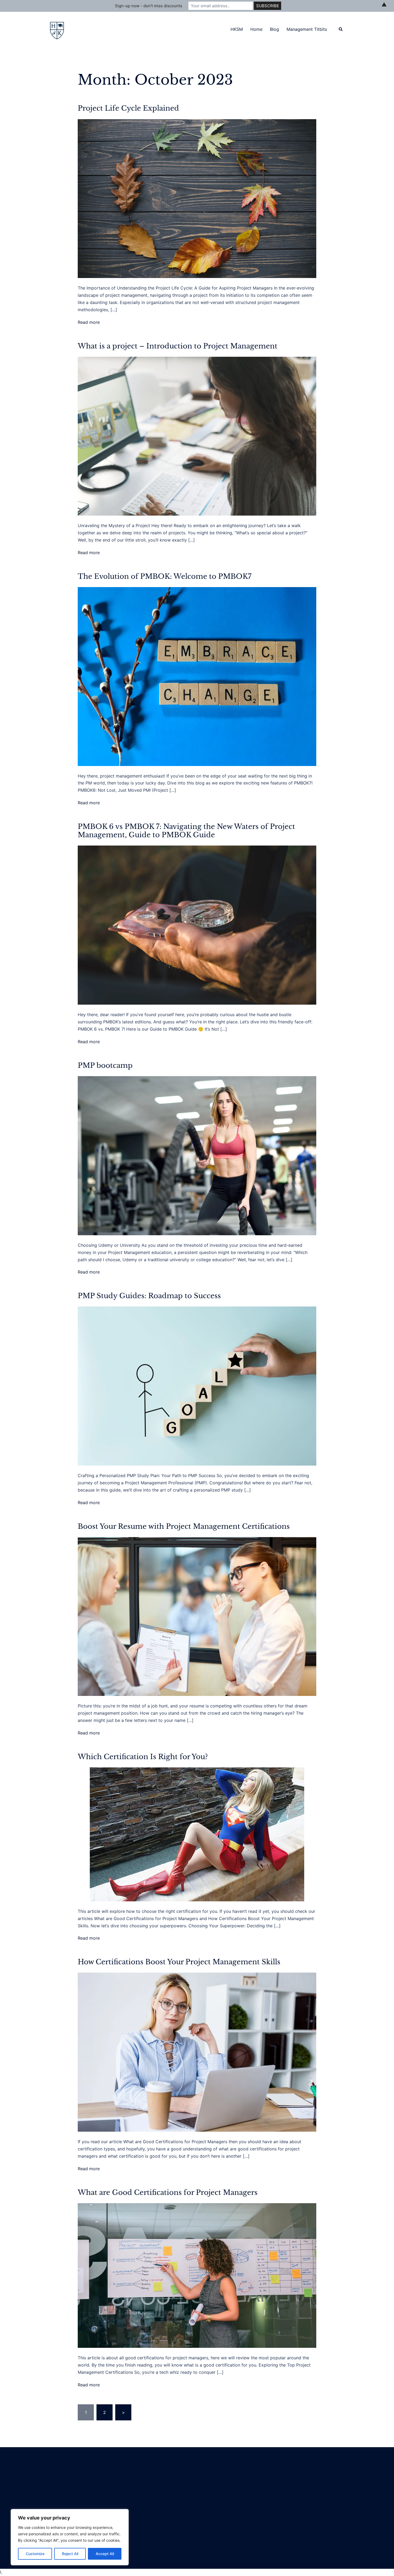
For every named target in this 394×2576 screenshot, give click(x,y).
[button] (341, 29)
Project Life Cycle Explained (128, 108)
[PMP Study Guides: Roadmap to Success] (197, 1386)
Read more (89, 322)
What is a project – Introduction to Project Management (178, 346)
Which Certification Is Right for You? (143, 1757)
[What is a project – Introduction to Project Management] (197, 436)
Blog (274, 29)
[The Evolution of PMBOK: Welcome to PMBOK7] (197, 676)
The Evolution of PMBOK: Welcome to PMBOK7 (165, 576)
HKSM (237, 29)
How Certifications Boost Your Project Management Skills (179, 1962)
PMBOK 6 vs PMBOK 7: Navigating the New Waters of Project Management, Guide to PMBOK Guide (186, 831)
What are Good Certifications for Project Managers (168, 2192)
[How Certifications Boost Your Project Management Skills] (197, 2052)
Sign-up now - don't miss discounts (149, 6)
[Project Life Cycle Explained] (197, 198)
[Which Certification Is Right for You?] (197, 1834)
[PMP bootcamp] (197, 1155)
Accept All (105, 2554)
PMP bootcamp (105, 1065)
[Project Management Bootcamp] (57, 29)
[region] (70, 2537)
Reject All (70, 2554)
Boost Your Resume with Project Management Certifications (184, 1526)
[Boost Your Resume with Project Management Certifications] (197, 1616)
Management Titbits (307, 29)
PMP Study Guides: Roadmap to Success (149, 1296)
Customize (35, 2554)
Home (256, 29)
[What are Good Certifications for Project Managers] (197, 2275)
